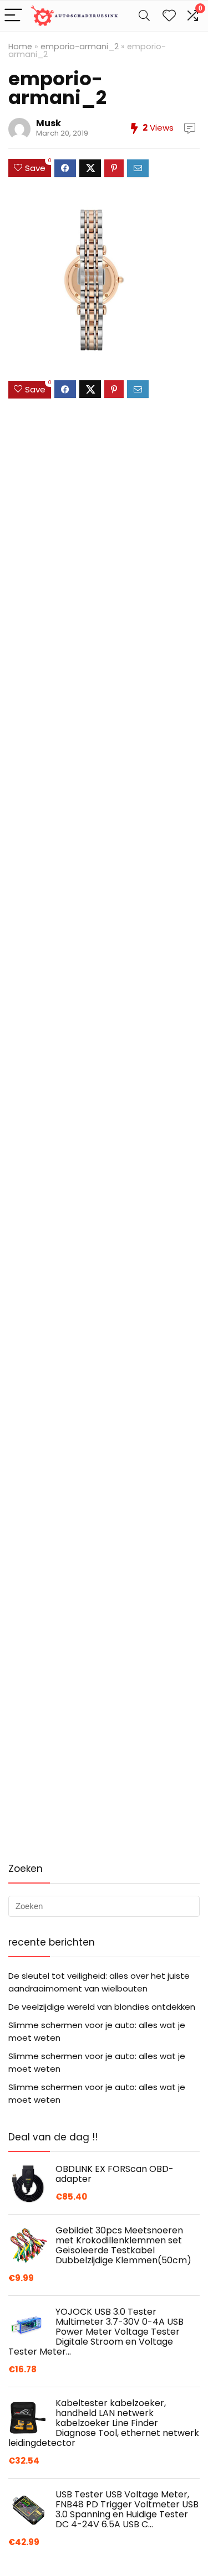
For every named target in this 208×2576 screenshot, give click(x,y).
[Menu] (13, 16)
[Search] (144, 16)
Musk (49, 123)
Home (20, 46)
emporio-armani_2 (80, 46)
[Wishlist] (169, 16)
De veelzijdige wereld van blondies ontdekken (102, 2007)
